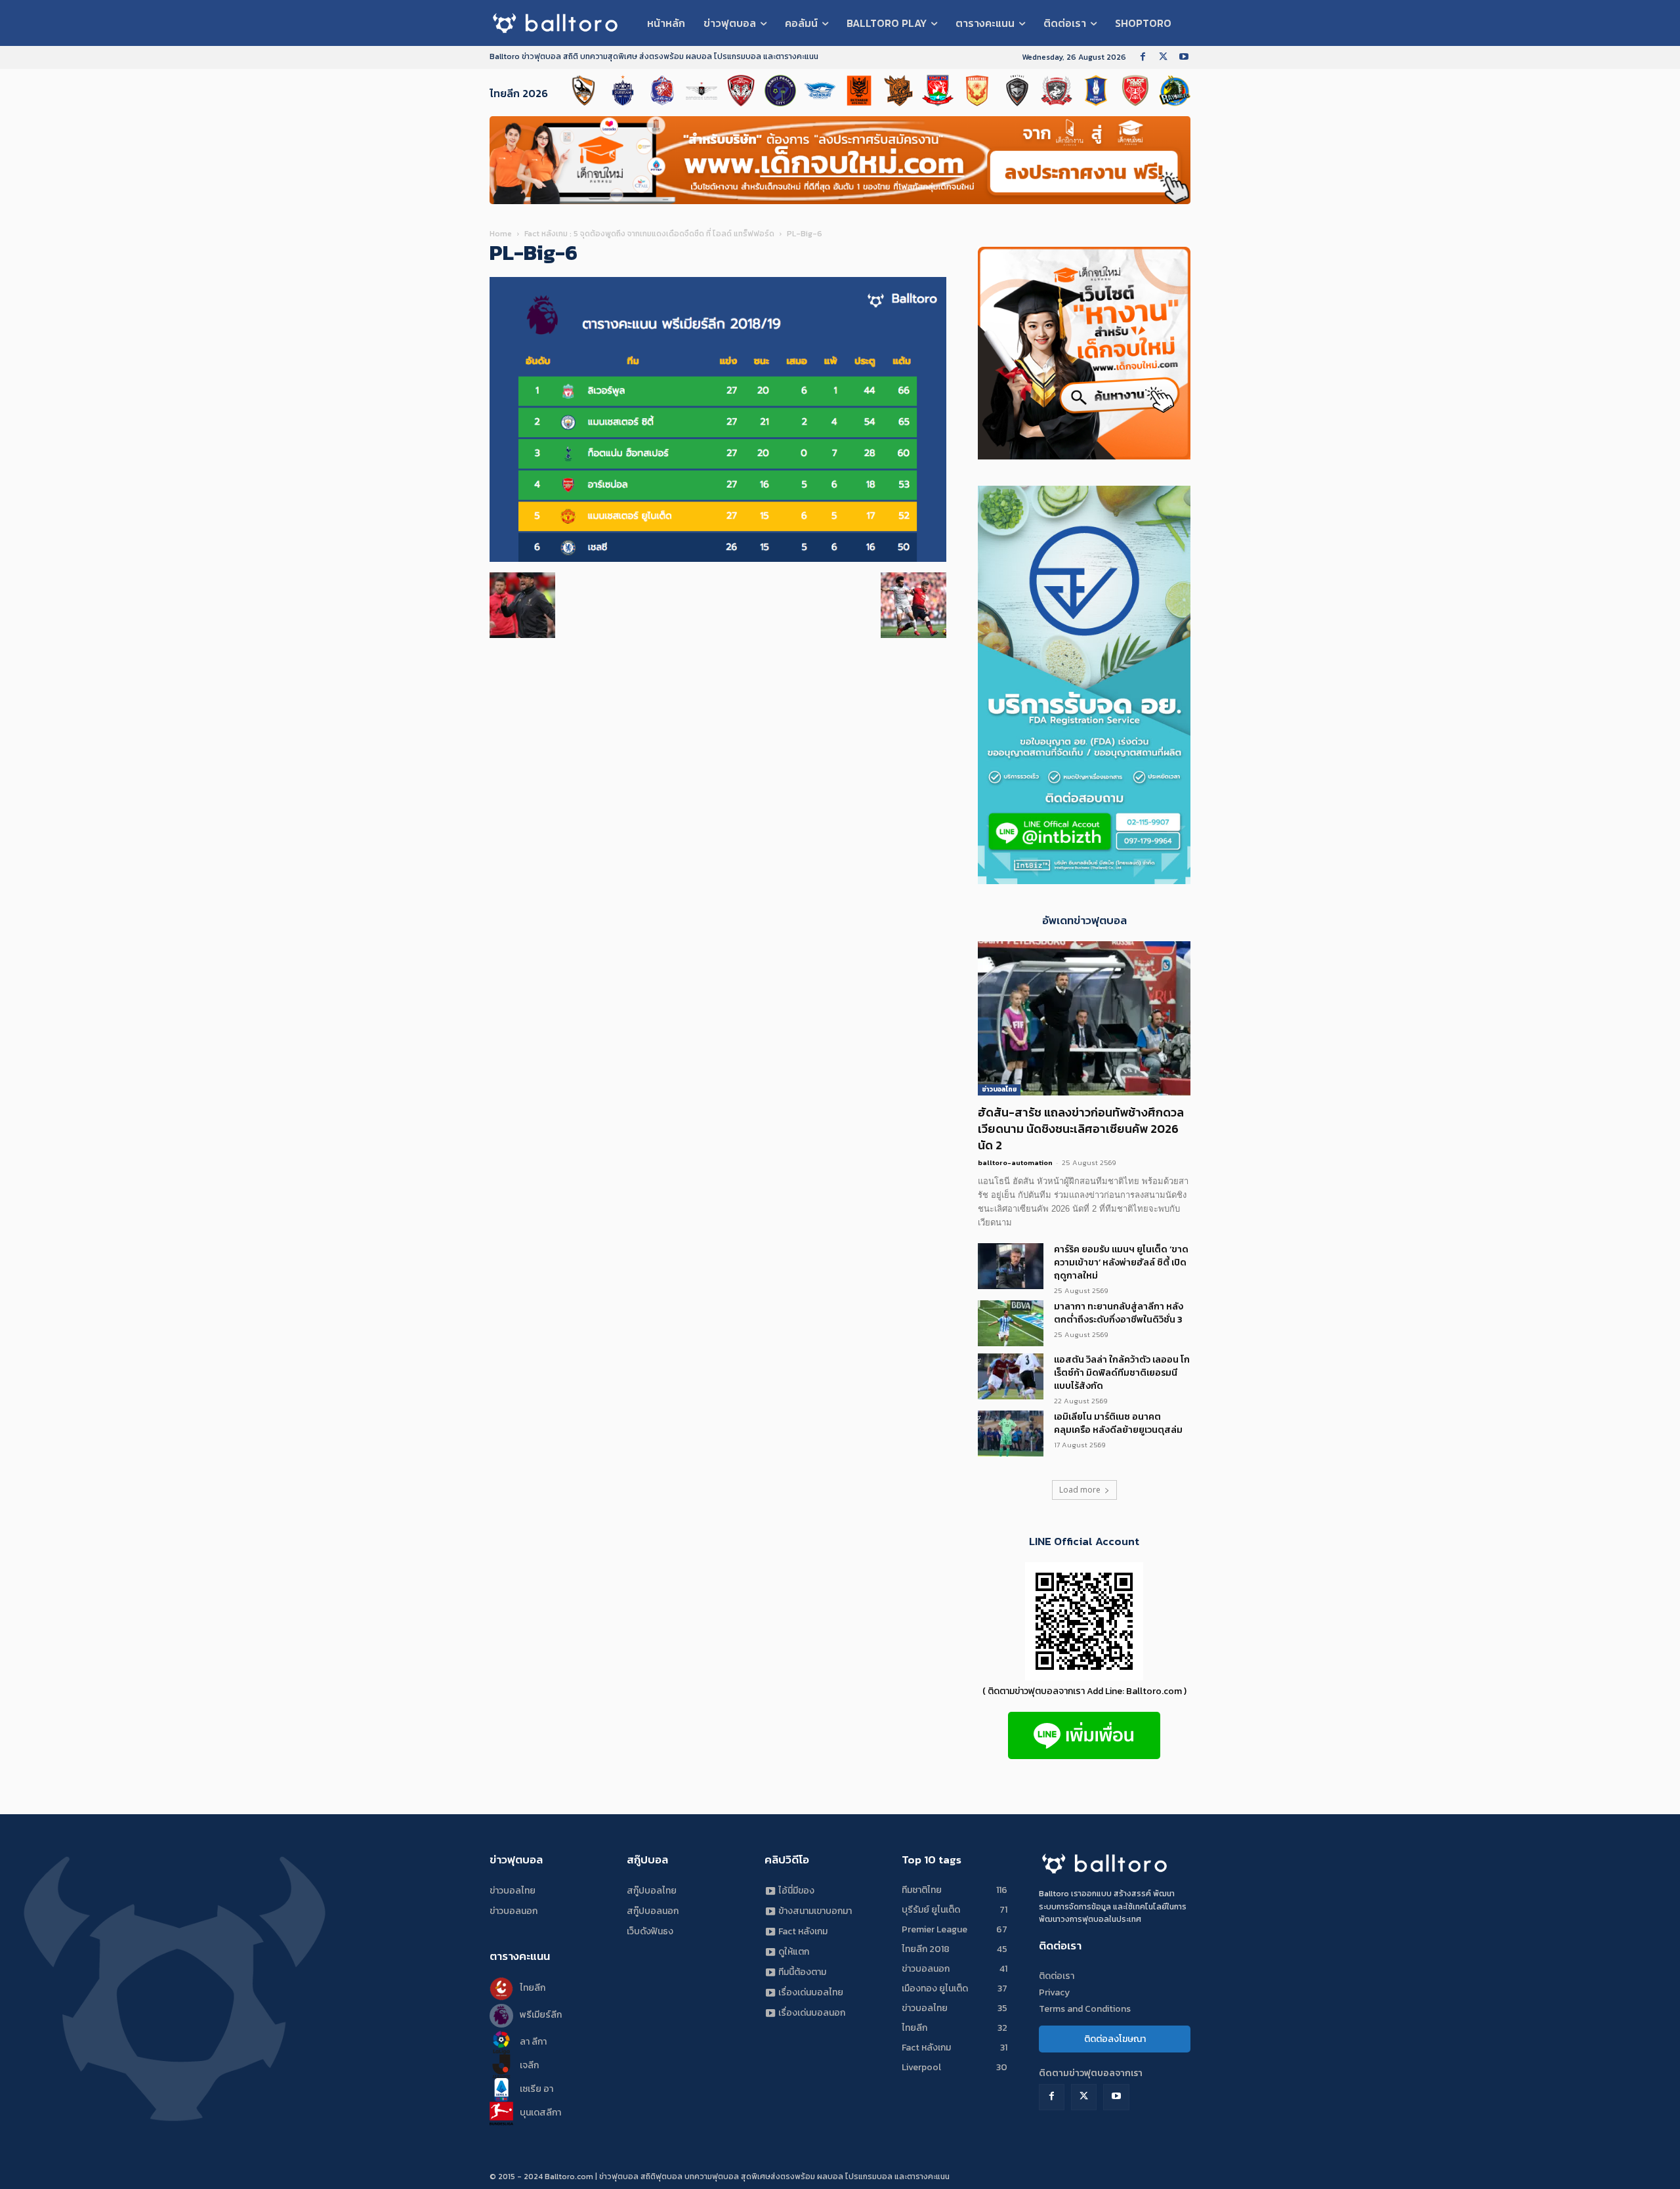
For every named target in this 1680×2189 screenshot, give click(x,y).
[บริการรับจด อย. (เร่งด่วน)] (1084, 881)
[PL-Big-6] (718, 559)
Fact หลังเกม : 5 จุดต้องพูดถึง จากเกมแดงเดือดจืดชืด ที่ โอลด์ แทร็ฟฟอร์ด (649, 234)
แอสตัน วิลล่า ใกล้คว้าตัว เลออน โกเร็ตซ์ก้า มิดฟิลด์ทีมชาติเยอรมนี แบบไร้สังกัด (1122, 1373)
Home (501, 234)
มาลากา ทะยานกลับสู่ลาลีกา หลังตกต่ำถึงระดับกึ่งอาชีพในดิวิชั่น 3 (1119, 1313)
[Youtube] (1184, 57)
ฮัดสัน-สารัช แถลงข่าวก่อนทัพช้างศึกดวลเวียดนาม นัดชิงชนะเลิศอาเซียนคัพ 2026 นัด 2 (1081, 1129)
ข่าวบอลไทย (999, 1089)
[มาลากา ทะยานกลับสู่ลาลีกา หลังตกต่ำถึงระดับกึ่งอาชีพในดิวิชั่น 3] (1011, 1323)
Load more (1080, 1490)
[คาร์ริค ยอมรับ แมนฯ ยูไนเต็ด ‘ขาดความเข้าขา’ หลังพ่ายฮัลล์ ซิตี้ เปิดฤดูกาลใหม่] (1011, 1266)
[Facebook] (1143, 57)
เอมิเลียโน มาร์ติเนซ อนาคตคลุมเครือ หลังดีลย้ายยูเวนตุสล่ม (1118, 1423)
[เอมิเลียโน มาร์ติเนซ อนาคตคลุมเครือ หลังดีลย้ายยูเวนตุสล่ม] (1011, 1434)
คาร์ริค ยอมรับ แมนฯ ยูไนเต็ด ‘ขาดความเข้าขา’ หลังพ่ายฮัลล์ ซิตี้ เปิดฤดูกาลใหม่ (1121, 1263)
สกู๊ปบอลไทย (652, 1891)
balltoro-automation (1015, 1162)
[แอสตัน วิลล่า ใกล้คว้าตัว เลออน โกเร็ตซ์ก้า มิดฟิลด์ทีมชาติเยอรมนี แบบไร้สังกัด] (1011, 1376)
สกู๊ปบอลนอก (653, 1911)
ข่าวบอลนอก (514, 1911)
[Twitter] (1163, 57)
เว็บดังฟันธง (650, 1931)
